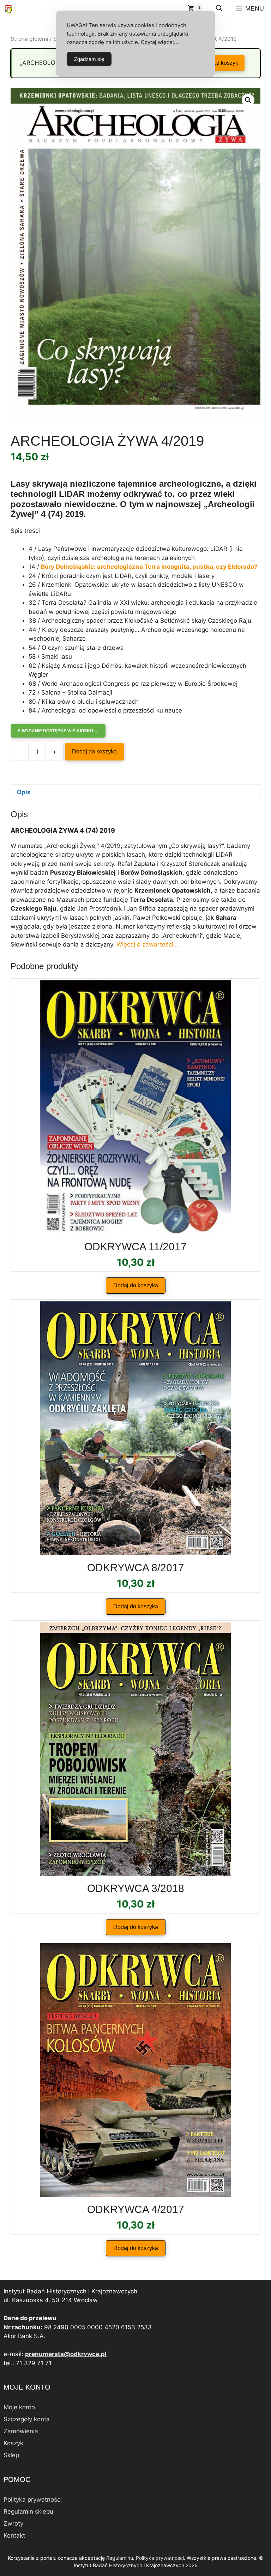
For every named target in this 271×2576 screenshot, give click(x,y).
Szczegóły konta (27, 2419)
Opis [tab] (24, 792)
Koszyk (13, 2443)
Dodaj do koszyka (94, 751)
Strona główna (29, 39)
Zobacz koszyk (219, 63)
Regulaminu (120, 2558)
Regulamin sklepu (28, 2512)
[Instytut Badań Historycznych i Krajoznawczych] (9, 9)
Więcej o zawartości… (147, 944)
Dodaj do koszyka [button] (136, 1285)
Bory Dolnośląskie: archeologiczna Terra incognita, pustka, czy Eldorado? (149, 567)
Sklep (11, 2455)
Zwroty (13, 2523)
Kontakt (14, 2535)
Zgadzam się (89, 59)
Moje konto (19, 2407)
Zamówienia (21, 2431)
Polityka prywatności (33, 2500)
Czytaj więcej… (159, 42)
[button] (219, 9)
